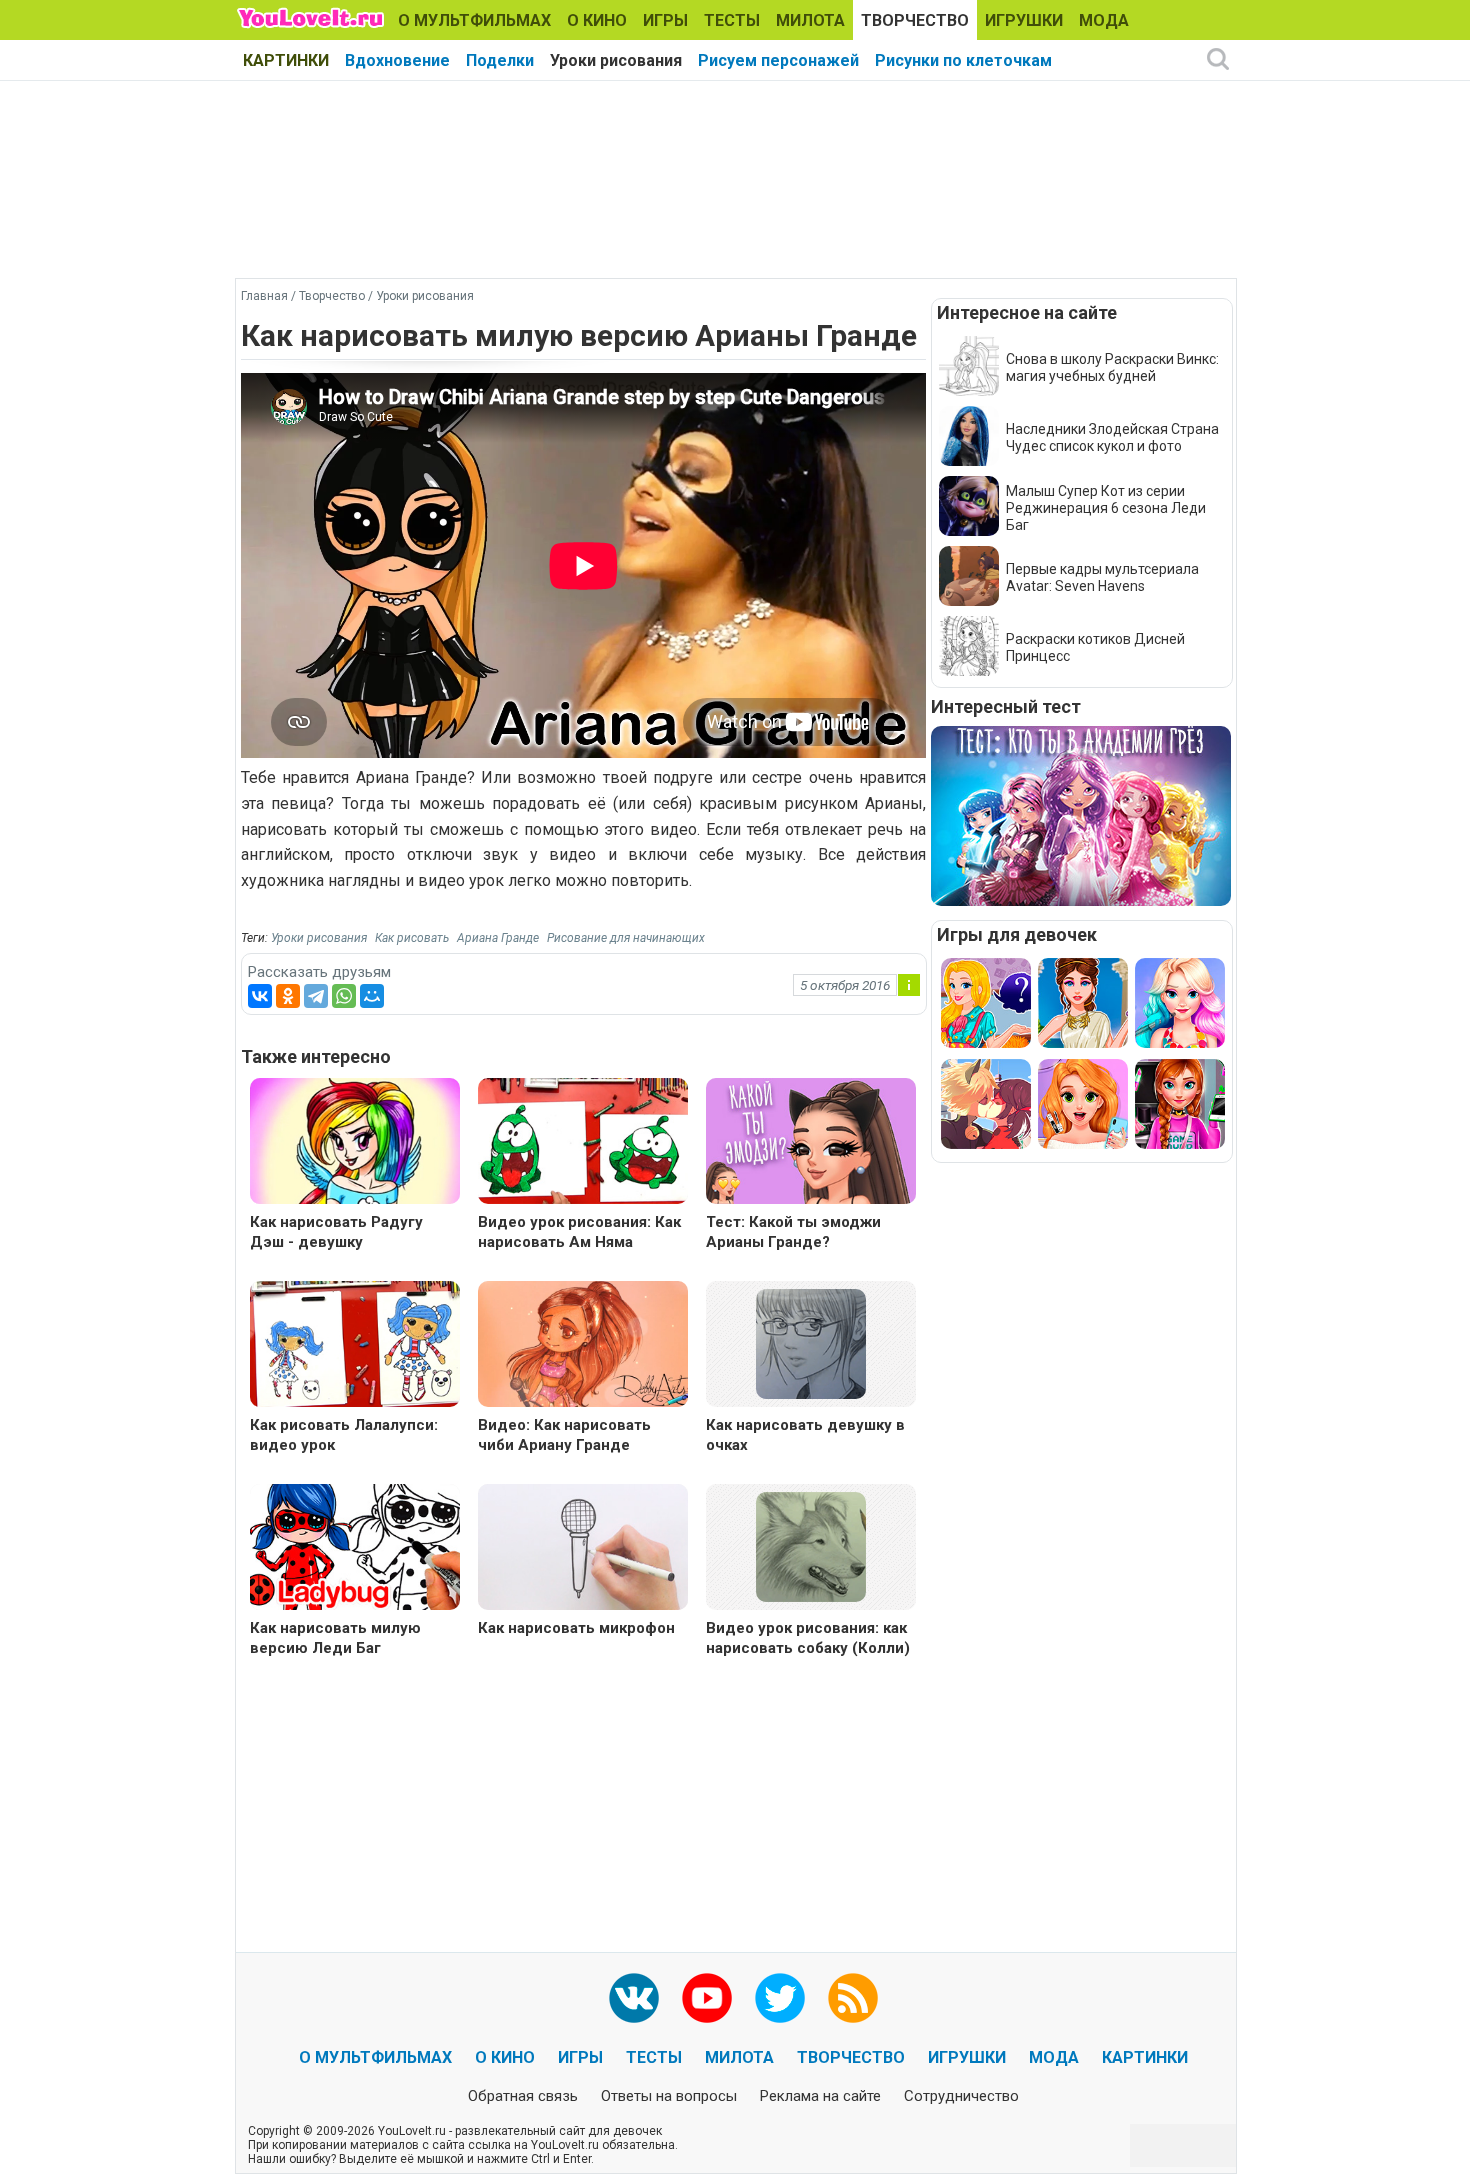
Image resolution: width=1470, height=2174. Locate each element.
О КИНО (597, 20)
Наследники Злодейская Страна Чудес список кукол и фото (1112, 437)
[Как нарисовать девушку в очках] (811, 1342)
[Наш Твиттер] (780, 1998)
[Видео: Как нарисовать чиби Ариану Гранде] (583, 1346)
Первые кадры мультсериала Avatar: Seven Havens (1102, 577)
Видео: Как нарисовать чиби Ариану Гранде (564, 1435)
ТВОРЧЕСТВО (915, 20)
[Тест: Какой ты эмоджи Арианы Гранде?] (811, 1143)
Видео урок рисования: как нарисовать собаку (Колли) (808, 1638)
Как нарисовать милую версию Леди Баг (335, 1638)
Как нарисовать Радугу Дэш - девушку (336, 1232)
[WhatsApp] (344, 996)
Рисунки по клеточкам (963, 60)
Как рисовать (412, 938)
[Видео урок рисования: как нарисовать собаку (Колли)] (811, 1545)
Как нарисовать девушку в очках (805, 1435)
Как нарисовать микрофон (576, 1628)
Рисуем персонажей (778, 60)
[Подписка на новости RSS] (853, 1998)
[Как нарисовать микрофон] (583, 1549)
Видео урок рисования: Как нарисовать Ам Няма (579, 1232)
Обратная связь (523, 2096)
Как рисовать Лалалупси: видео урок (344, 1435)
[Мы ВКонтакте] (634, 1998)
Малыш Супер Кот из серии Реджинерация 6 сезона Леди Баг (1106, 508)
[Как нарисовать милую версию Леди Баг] (355, 1549)
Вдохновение (397, 60)
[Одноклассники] (288, 996)
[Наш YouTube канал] (707, 1998)
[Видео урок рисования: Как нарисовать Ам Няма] (583, 1143)
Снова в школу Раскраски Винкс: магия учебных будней (1112, 367)
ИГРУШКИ (1024, 20)
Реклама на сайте (820, 2096)
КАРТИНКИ (286, 60)
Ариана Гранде (498, 938)
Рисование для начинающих (626, 938)
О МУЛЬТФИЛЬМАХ (474, 20)
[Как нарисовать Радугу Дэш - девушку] (355, 1143)
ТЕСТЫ (732, 20)
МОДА (1104, 20)
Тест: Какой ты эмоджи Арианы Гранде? (793, 1232)
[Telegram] (316, 996)
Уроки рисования (616, 60)
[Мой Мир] (372, 996)
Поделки (500, 60)
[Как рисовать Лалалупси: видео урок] (355, 1346)
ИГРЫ (665, 20)
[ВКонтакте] (260, 996)
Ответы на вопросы (669, 2096)
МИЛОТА (810, 20)
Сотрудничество (961, 2096)
